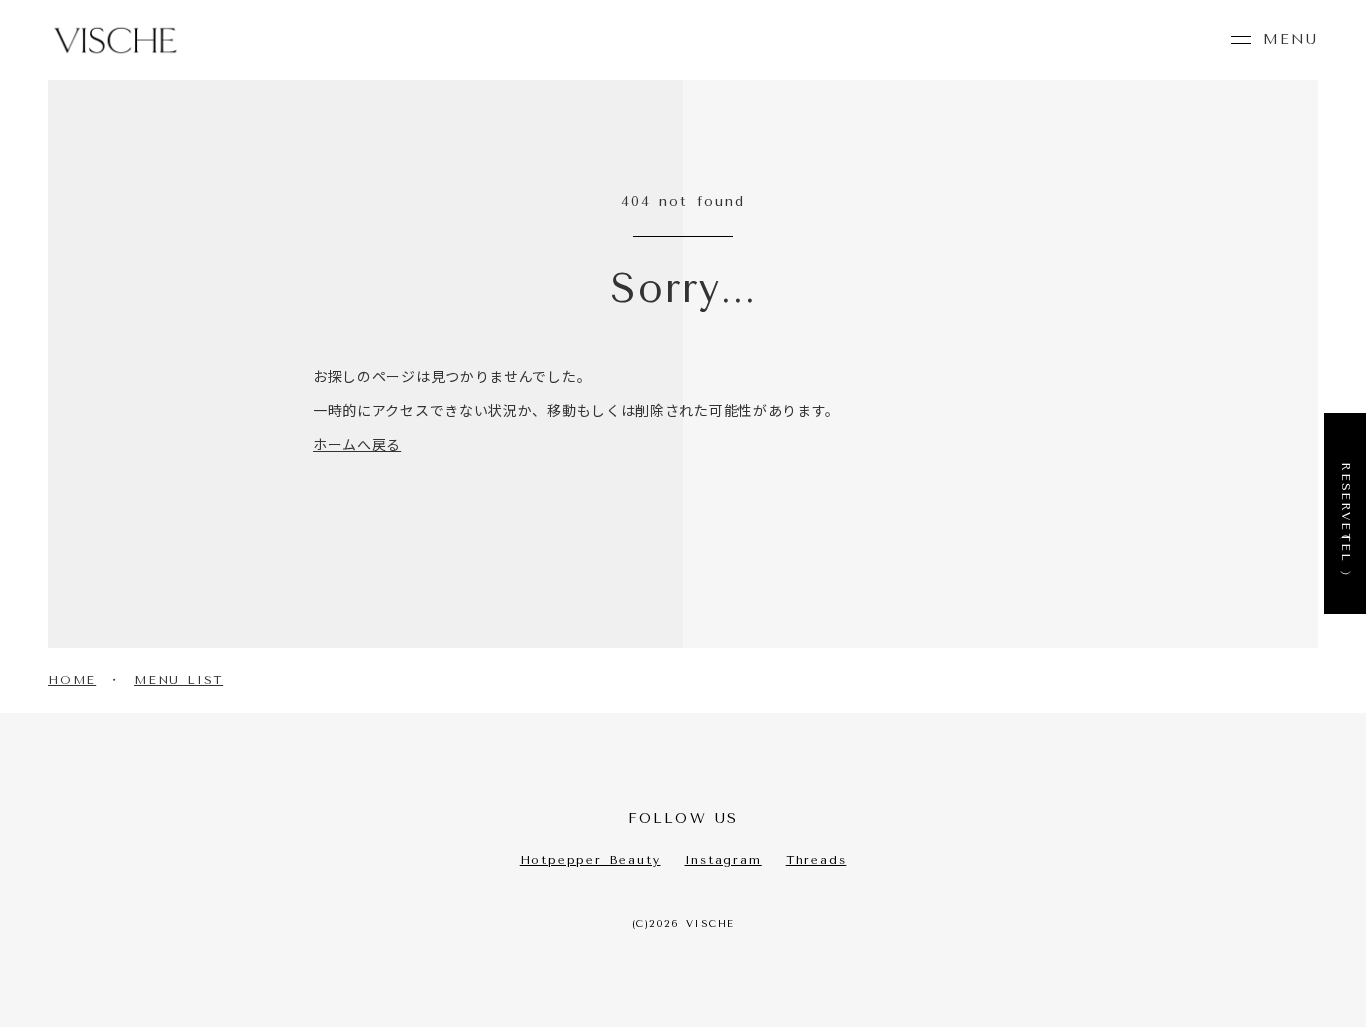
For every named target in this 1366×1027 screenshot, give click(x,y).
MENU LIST (178, 680)
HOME (72, 680)
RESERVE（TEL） (1346, 513)
